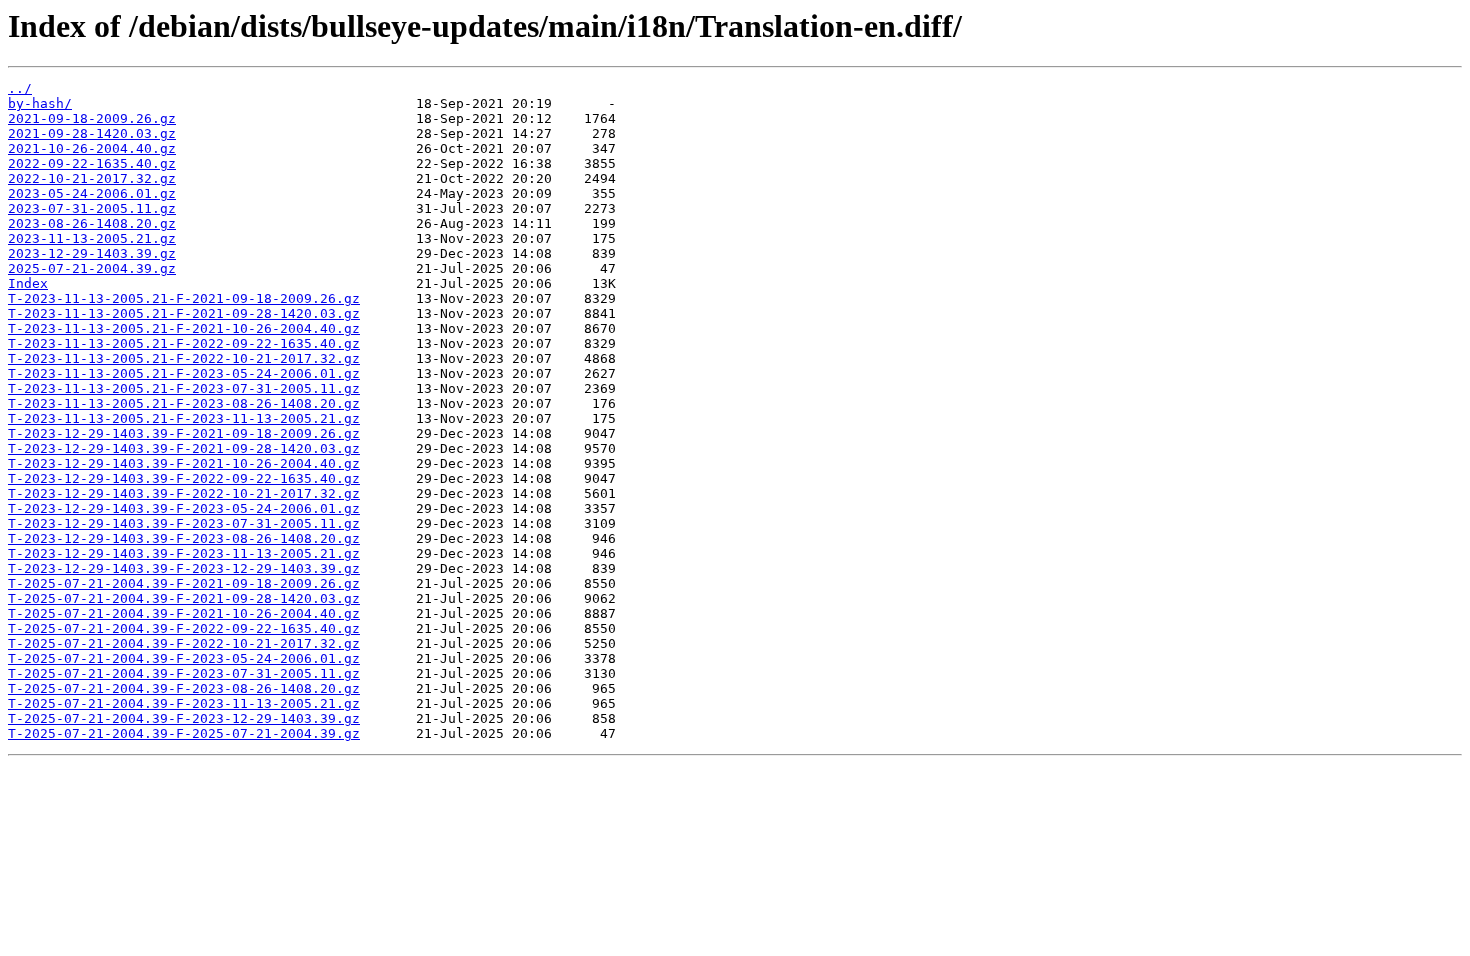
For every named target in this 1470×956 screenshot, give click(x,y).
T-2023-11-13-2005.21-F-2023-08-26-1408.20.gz (184, 403)
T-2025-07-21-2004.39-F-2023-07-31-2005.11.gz (184, 673)
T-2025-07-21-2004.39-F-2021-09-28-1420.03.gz (184, 598)
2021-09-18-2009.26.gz (92, 118)
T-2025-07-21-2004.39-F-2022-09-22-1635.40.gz (184, 628)
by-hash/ (40, 103)
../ (20, 88)
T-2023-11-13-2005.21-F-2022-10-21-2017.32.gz (184, 358)
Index (28, 283)
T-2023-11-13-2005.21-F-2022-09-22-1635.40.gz (184, 343)
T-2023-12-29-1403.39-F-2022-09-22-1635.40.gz (184, 478)
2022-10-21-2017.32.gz (92, 178)
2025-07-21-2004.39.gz (92, 268)
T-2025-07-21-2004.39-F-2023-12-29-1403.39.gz (184, 718)
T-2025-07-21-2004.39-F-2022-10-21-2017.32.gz (184, 643)
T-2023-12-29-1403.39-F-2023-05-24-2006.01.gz (184, 508)
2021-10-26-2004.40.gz (92, 148)
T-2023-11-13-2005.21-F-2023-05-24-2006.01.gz (184, 373)
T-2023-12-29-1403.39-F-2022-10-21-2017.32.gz (184, 493)
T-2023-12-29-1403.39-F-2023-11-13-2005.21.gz (184, 553)
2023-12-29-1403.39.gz (92, 253)
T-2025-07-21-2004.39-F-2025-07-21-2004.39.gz (184, 733)
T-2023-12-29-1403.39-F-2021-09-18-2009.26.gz (184, 433)
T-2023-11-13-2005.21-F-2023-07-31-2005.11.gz (184, 388)
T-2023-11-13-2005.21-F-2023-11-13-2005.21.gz (184, 418)
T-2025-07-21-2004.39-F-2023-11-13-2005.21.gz (184, 703)
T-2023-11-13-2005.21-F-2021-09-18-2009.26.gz (184, 298)
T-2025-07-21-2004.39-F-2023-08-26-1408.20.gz (184, 688)
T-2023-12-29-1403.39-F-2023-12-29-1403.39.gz (184, 568)
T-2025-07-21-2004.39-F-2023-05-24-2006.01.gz (184, 658)
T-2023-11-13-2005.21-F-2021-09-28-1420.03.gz (184, 313)
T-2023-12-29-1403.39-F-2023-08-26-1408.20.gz (184, 538)
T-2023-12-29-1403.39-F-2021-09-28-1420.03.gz (184, 448)
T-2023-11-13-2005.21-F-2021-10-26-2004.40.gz (184, 328)
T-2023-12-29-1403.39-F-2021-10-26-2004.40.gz (184, 463)
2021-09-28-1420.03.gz (92, 133)
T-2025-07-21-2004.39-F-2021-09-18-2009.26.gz (184, 583)
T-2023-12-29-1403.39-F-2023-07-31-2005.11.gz (184, 523)
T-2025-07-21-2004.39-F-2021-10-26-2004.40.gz (184, 613)
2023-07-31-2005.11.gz (92, 208)
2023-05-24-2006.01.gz (92, 193)
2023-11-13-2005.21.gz (92, 238)
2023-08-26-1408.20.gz (92, 223)
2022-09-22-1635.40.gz (92, 163)
